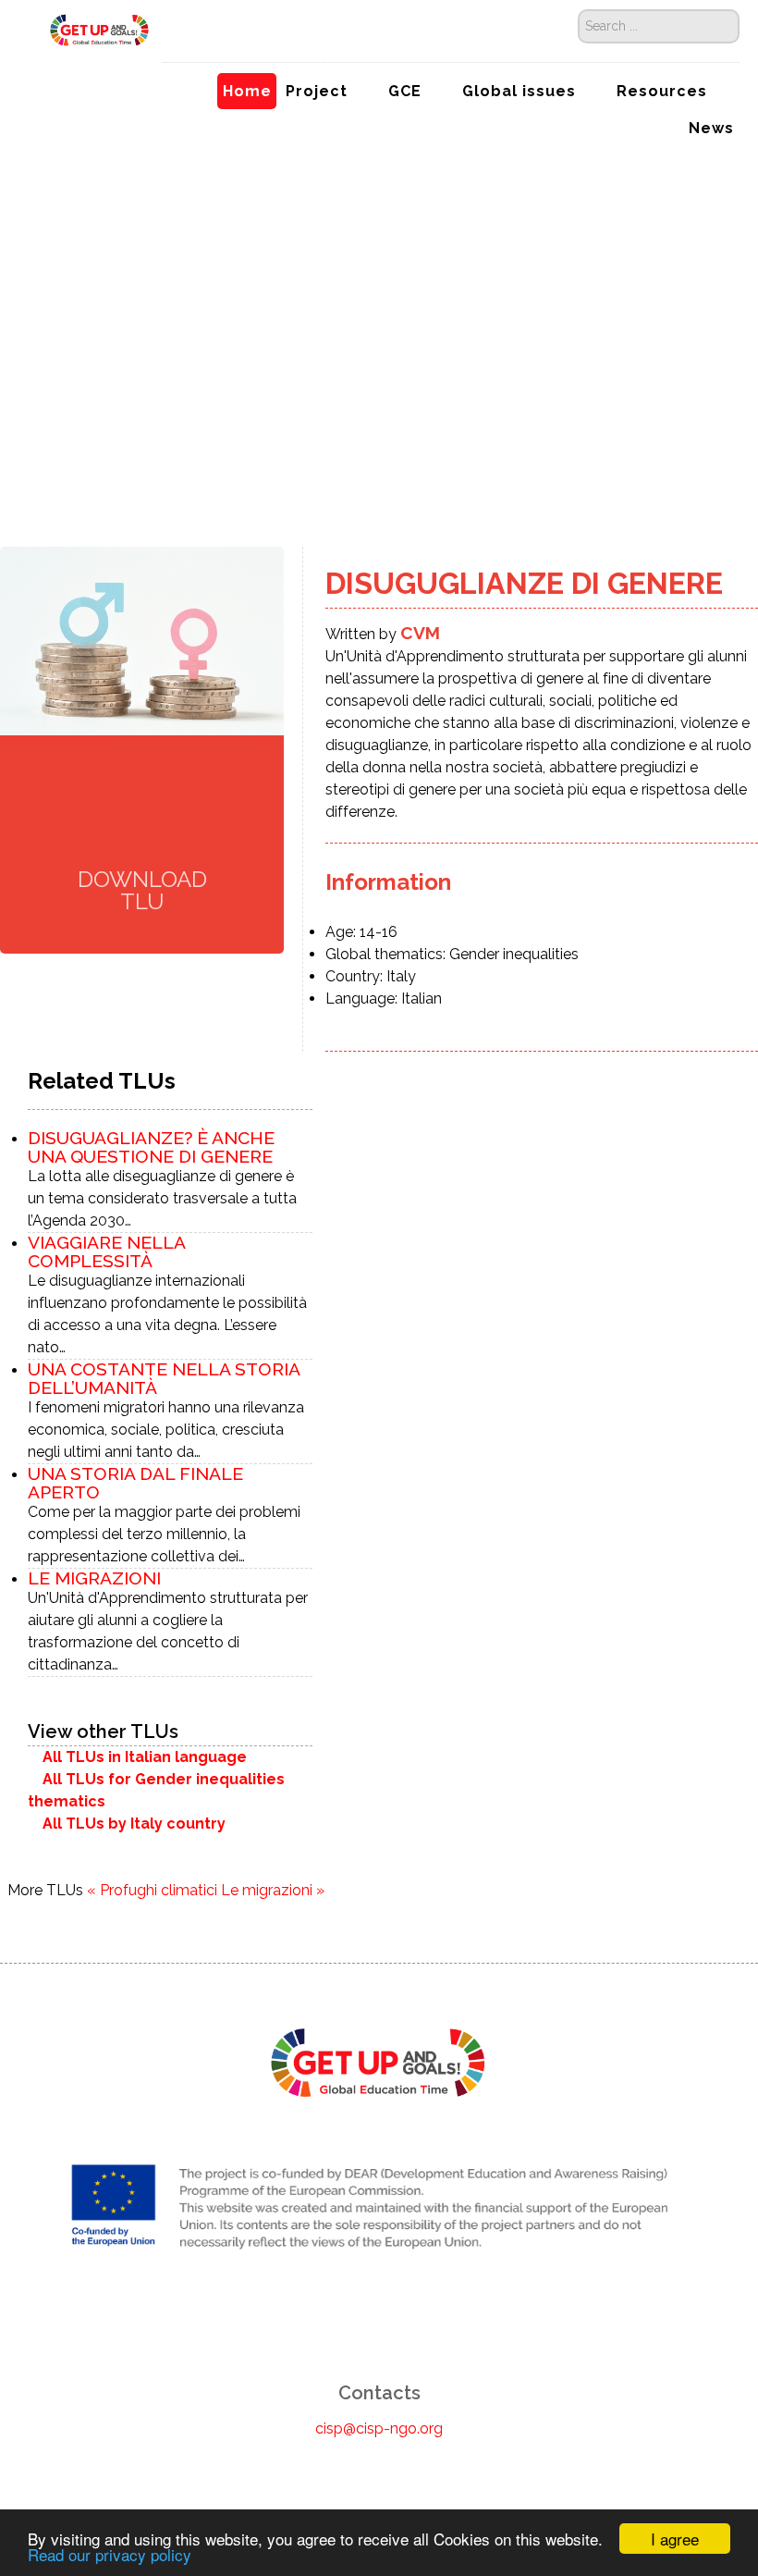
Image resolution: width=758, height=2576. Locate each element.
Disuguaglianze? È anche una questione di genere (151, 1147)
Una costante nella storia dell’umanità (164, 1378)
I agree (675, 2539)
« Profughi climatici (152, 1890)
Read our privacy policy (110, 2554)
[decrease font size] (18, 431)
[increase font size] (38, 431)
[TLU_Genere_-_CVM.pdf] (142, 813)
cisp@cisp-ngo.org (379, 2428)
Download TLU (142, 889)
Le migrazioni (94, 1578)
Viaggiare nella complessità (106, 1251)
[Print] (17, 456)
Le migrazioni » (273, 1890)
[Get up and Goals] (91, 29)
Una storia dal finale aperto (135, 1483)
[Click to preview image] (142, 640)
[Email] (17, 480)
